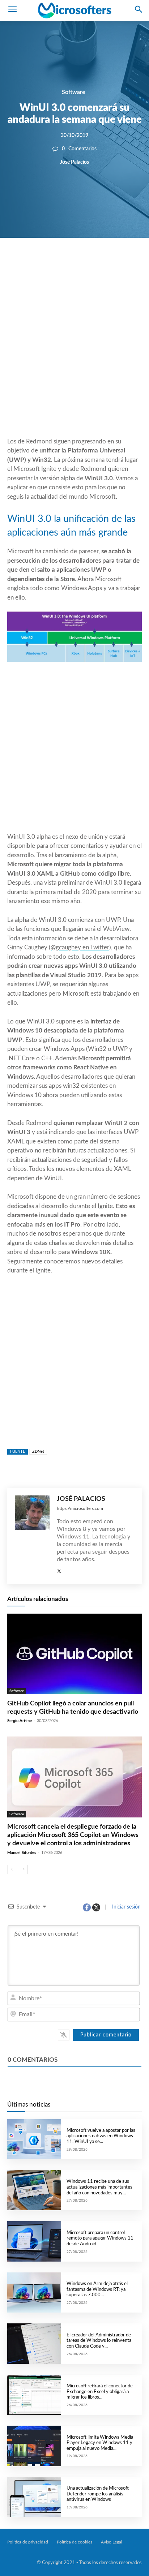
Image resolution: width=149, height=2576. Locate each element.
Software (74, 92)
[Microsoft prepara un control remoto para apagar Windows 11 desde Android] (34, 2241)
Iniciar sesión (126, 1907)
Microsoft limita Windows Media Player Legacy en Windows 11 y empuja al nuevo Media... (100, 2443)
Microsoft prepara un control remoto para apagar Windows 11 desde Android (100, 2238)
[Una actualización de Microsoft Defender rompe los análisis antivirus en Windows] (34, 2497)
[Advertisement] (74, 355)
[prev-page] (12, 1869)
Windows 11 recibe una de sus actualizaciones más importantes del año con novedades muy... (99, 2187)
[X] (69, 262)
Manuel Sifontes (22, 1853)
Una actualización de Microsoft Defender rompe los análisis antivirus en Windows (98, 2494)
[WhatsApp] (86, 262)
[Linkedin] (103, 262)
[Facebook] (53, 262)
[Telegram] (119, 262)
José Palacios (74, 162)
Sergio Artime (20, 1721)
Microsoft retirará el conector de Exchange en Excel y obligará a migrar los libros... (100, 2392)
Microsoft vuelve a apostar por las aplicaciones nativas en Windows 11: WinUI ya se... (101, 2136)
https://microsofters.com (80, 1508)
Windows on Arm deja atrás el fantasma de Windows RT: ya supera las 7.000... (97, 2289)
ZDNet (38, 1452)
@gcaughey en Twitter (80, 947)
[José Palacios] (32, 1536)
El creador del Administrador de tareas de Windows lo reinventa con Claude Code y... (99, 2341)
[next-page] (23, 1869)
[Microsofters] (74, 10)
